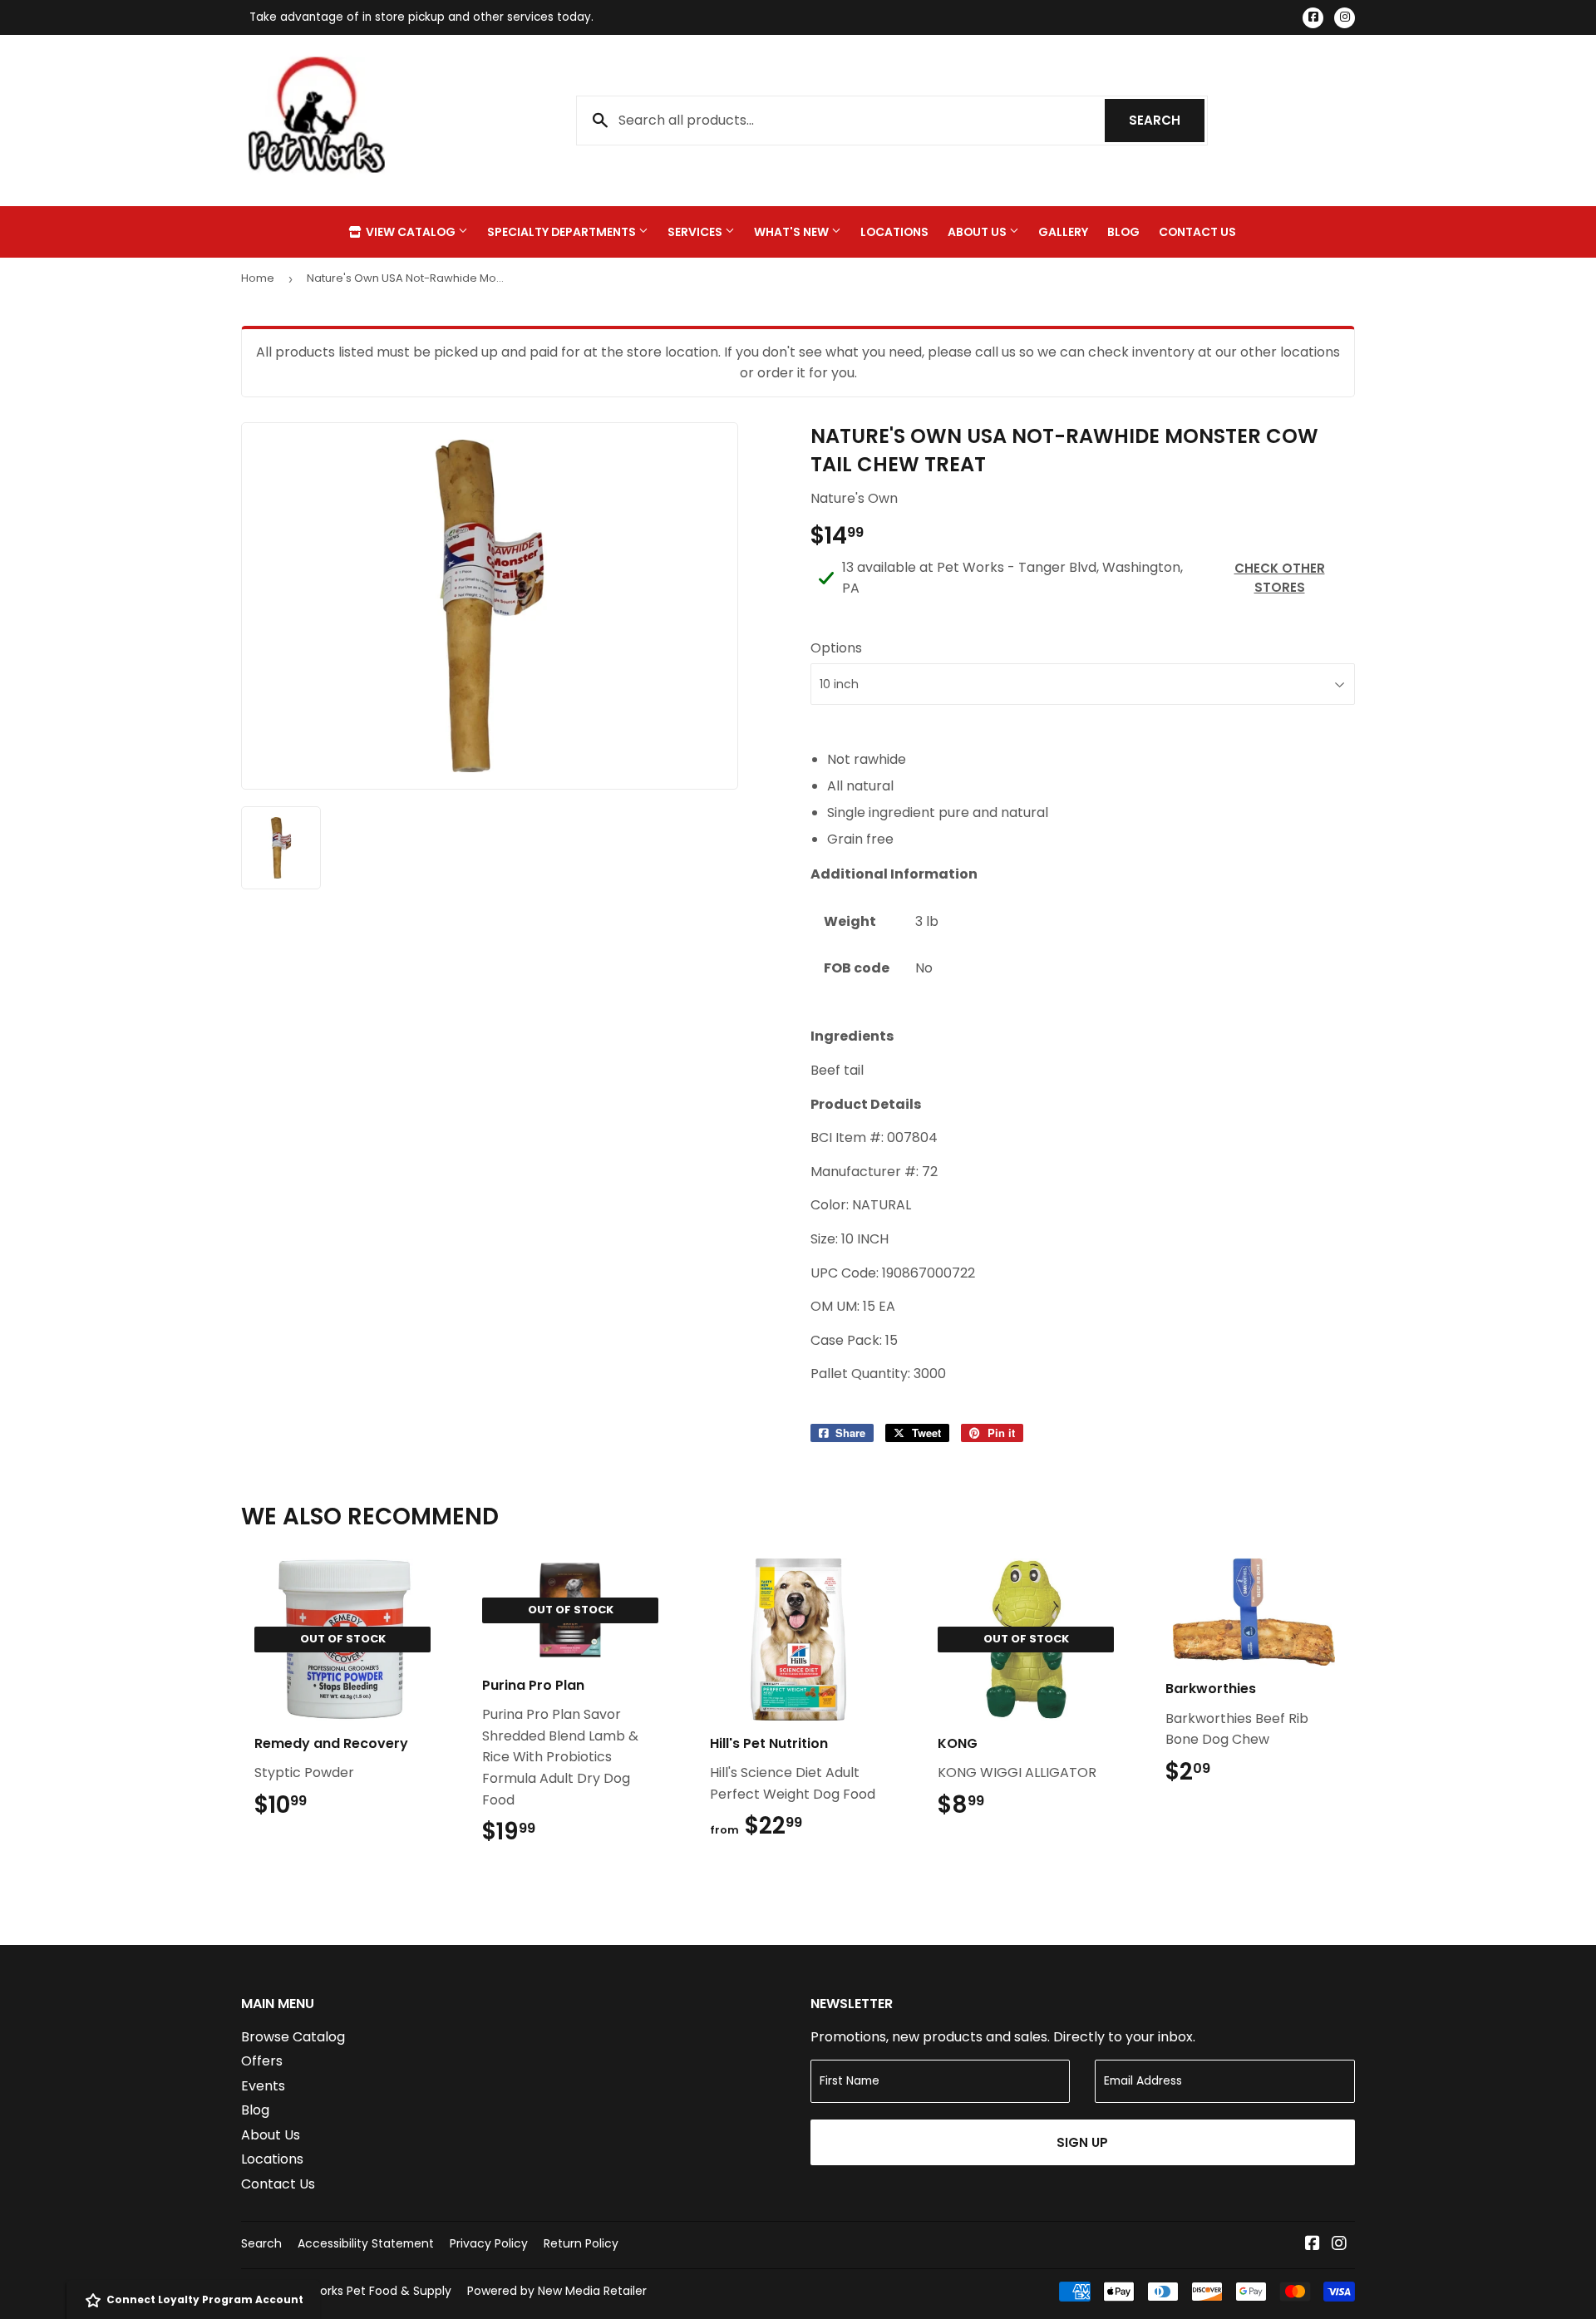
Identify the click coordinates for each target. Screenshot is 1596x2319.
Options (836, 648)
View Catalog (411, 232)
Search (1167, 120)
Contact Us (1197, 232)
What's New (793, 232)
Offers (262, 2061)
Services (696, 232)
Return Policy (581, 2243)
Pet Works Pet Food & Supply (369, 2291)
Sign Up (1082, 2142)
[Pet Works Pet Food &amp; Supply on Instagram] (1339, 2245)
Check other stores (1280, 578)
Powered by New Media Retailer (557, 2291)
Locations (894, 232)
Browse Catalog (293, 2037)
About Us (978, 232)
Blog (1123, 232)
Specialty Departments (563, 232)
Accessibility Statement (366, 2243)
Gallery (1063, 232)
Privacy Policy (489, 2243)
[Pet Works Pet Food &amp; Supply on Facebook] (1313, 2245)
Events (263, 2086)
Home (258, 278)
